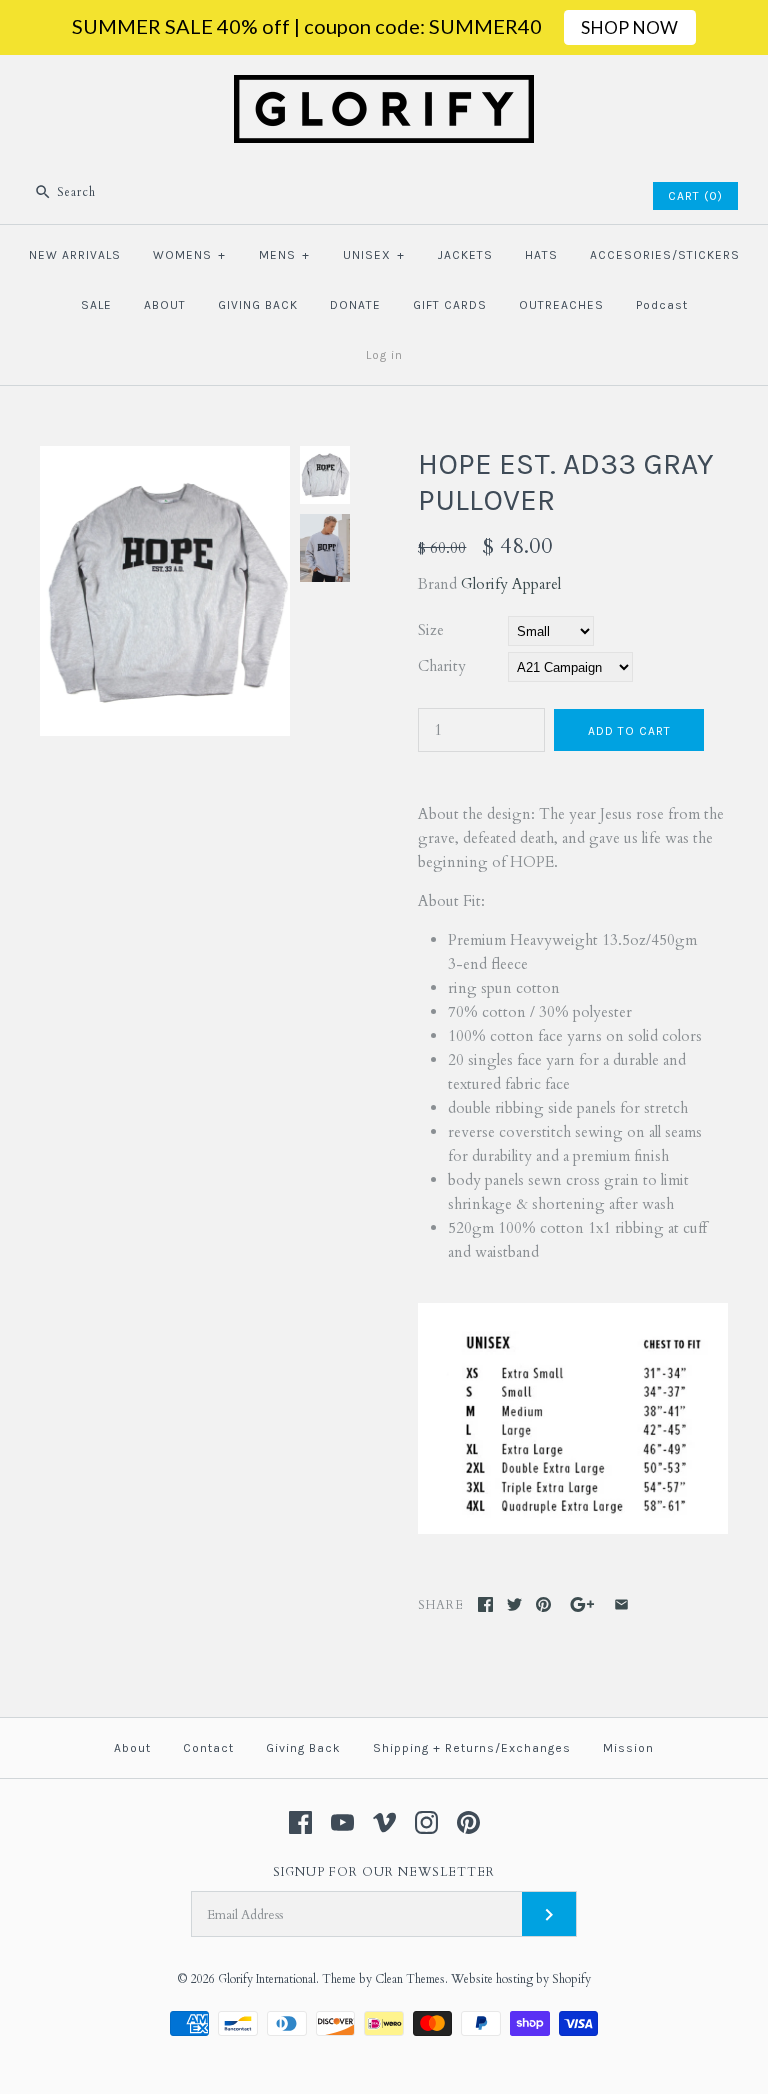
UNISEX (374, 255)
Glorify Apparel (511, 584)
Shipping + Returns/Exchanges (472, 1748)
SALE (96, 305)
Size (431, 630)
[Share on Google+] (582, 1604)
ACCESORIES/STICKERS (665, 255)
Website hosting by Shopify (521, 1979)
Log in (384, 355)
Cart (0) (695, 196)
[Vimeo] (384, 1822)
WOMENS (189, 255)
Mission (628, 1748)
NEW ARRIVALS (75, 255)
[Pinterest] (468, 1822)
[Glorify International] (384, 87)
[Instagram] (426, 1822)
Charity (442, 666)
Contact (208, 1748)
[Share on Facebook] (485, 1604)
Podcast (662, 305)
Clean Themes (410, 1979)
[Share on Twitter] (514, 1604)
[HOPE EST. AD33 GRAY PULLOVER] (165, 458)
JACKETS (465, 255)
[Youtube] (342, 1822)
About (132, 1748)
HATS (541, 255)
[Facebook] (300, 1822)
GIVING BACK (258, 305)
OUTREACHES (561, 305)
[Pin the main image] (543, 1604)
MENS (284, 255)
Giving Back (303, 1748)
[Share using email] (621, 1604)
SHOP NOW (629, 27)
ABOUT (165, 305)
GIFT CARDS (450, 305)
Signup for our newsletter (384, 1872)
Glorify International (267, 1979)
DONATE (355, 305)
